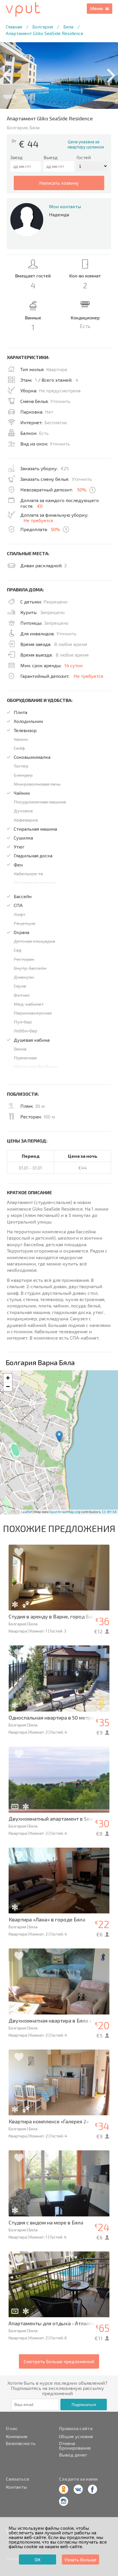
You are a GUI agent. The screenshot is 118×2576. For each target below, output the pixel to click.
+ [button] (8, 1378)
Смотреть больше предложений (59, 2361)
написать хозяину (59, 183)
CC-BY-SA (109, 1512)
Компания (16, 2436)
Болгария (43, 27)
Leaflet (27, 1512)
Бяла (68, 27)
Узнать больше (80, 2559)
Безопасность (21, 2443)
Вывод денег (73, 2455)
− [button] (8, 1387)
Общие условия (76, 2436)
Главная (14, 27)
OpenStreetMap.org (65, 1512)
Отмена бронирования (75, 2446)
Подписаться (84, 2405)
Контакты (16, 2487)
